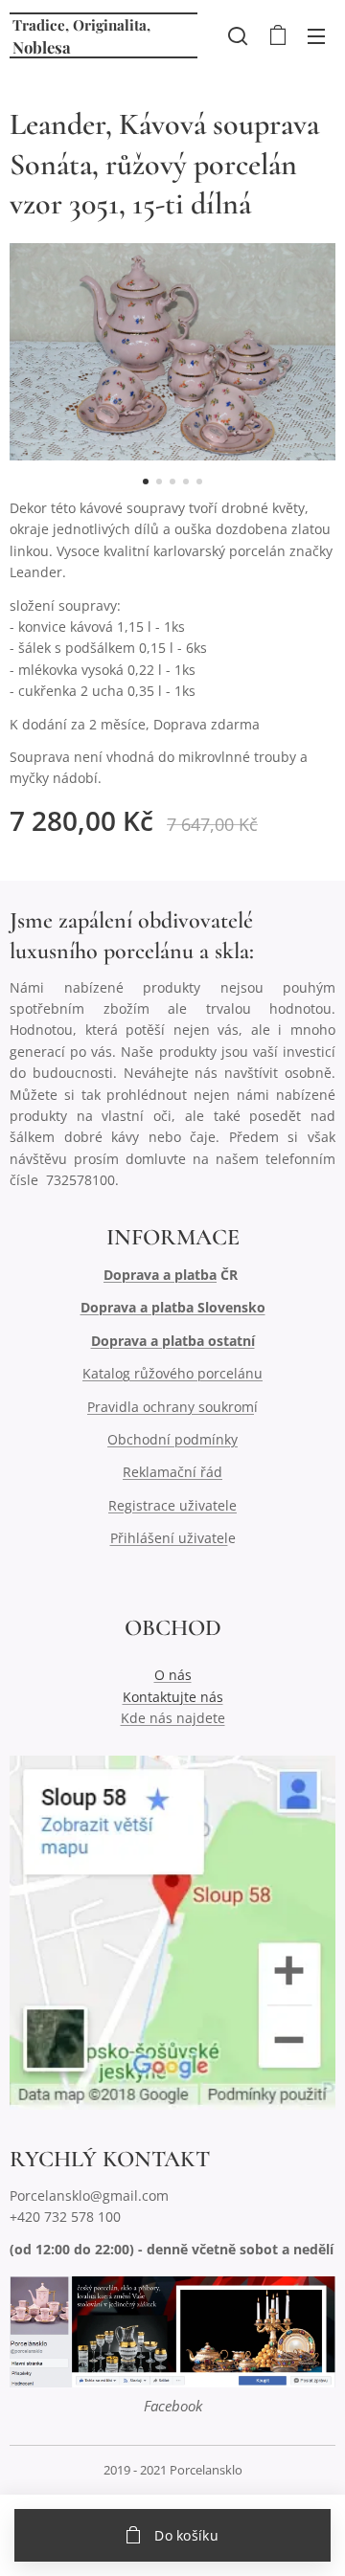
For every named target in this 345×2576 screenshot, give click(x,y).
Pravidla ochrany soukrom (171, 1407)
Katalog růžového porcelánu (172, 1373)
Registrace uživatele (172, 1505)
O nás (173, 1675)
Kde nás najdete (173, 1718)
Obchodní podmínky (172, 1439)
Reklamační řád (172, 1472)
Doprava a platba (160, 1275)
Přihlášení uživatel (169, 1538)
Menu (316, 35)
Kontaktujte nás (173, 1697)
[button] (238, 35)
